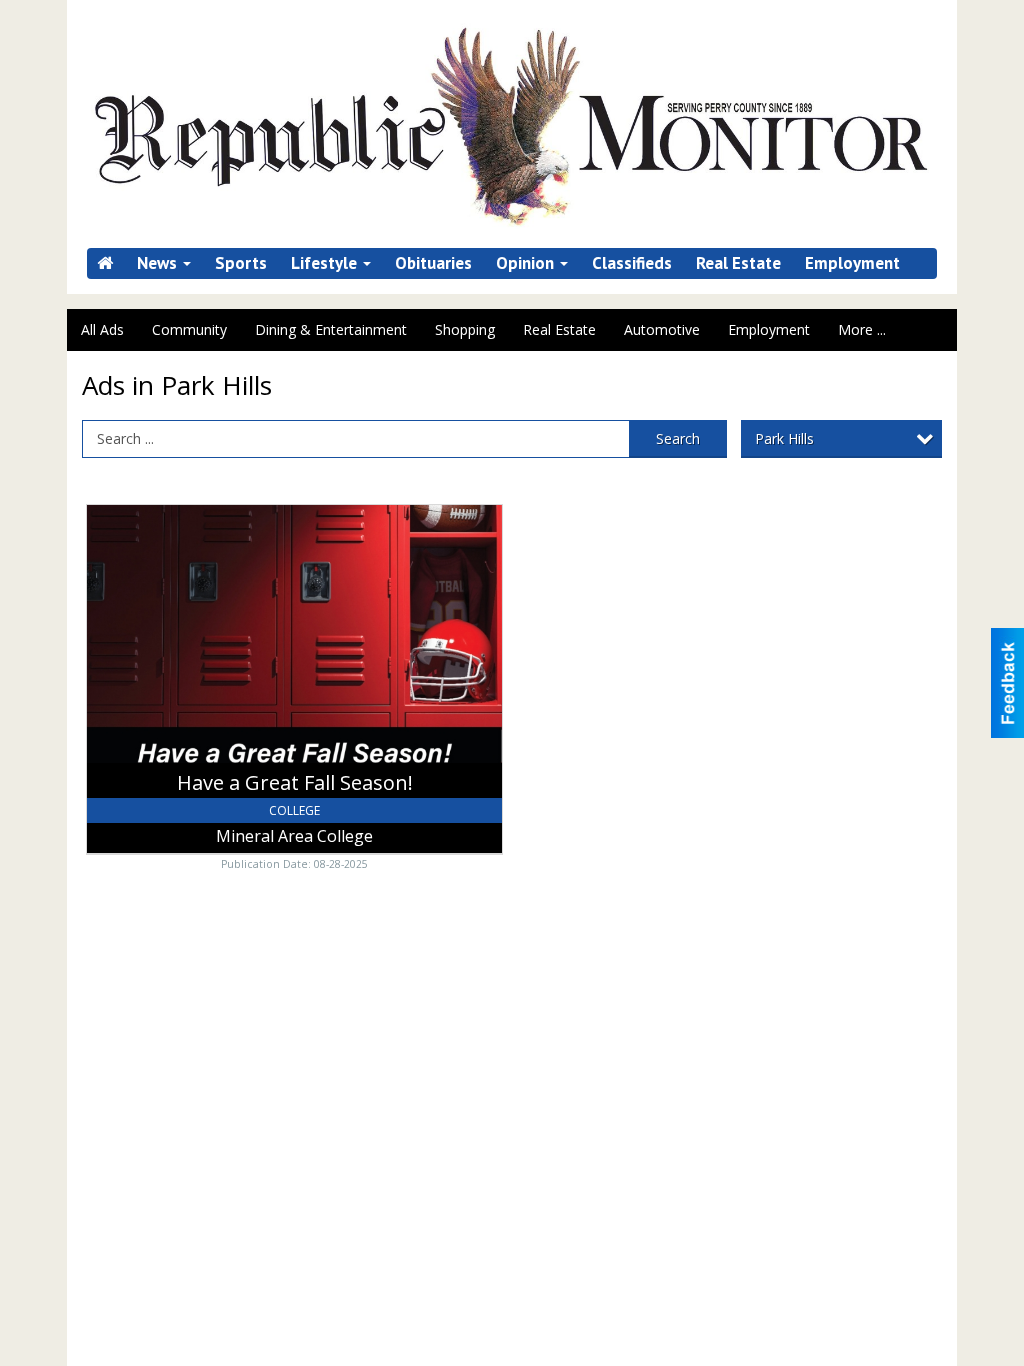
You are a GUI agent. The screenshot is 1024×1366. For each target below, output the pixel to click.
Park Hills (784, 438)
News (159, 263)
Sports (241, 263)
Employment (852, 263)
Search (678, 438)
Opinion (527, 263)
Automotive (662, 329)
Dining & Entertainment (331, 329)
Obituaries (433, 263)
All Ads (102, 329)
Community (189, 329)
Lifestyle (326, 263)
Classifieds (632, 263)
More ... (862, 329)
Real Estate (738, 263)
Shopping (465, 329)
